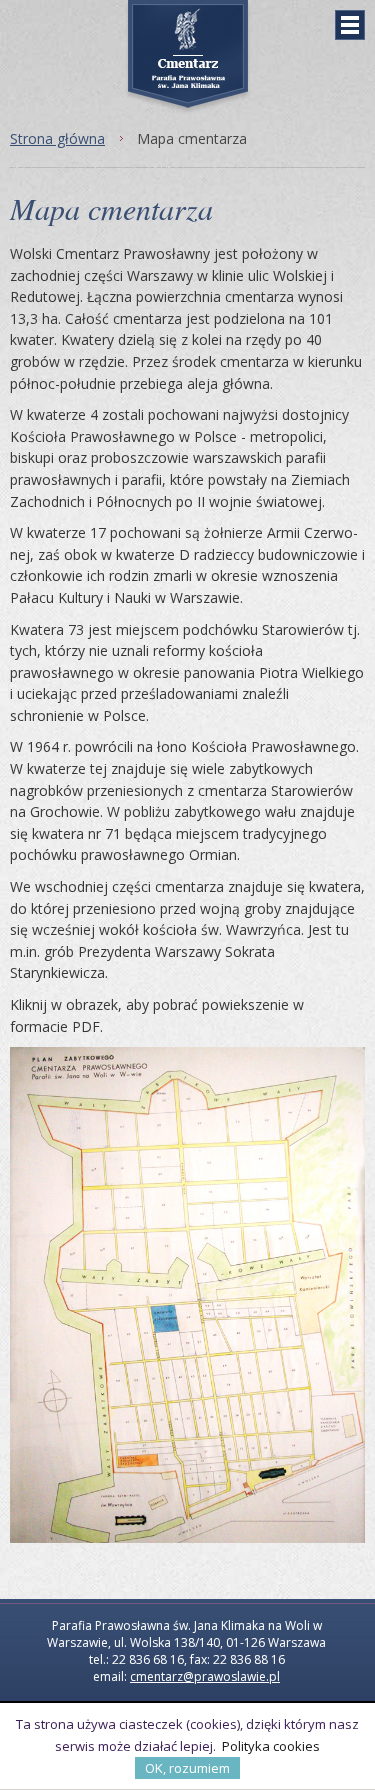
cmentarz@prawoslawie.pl (205, 1676)
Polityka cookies (271, 1746)
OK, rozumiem (187, 1768)
